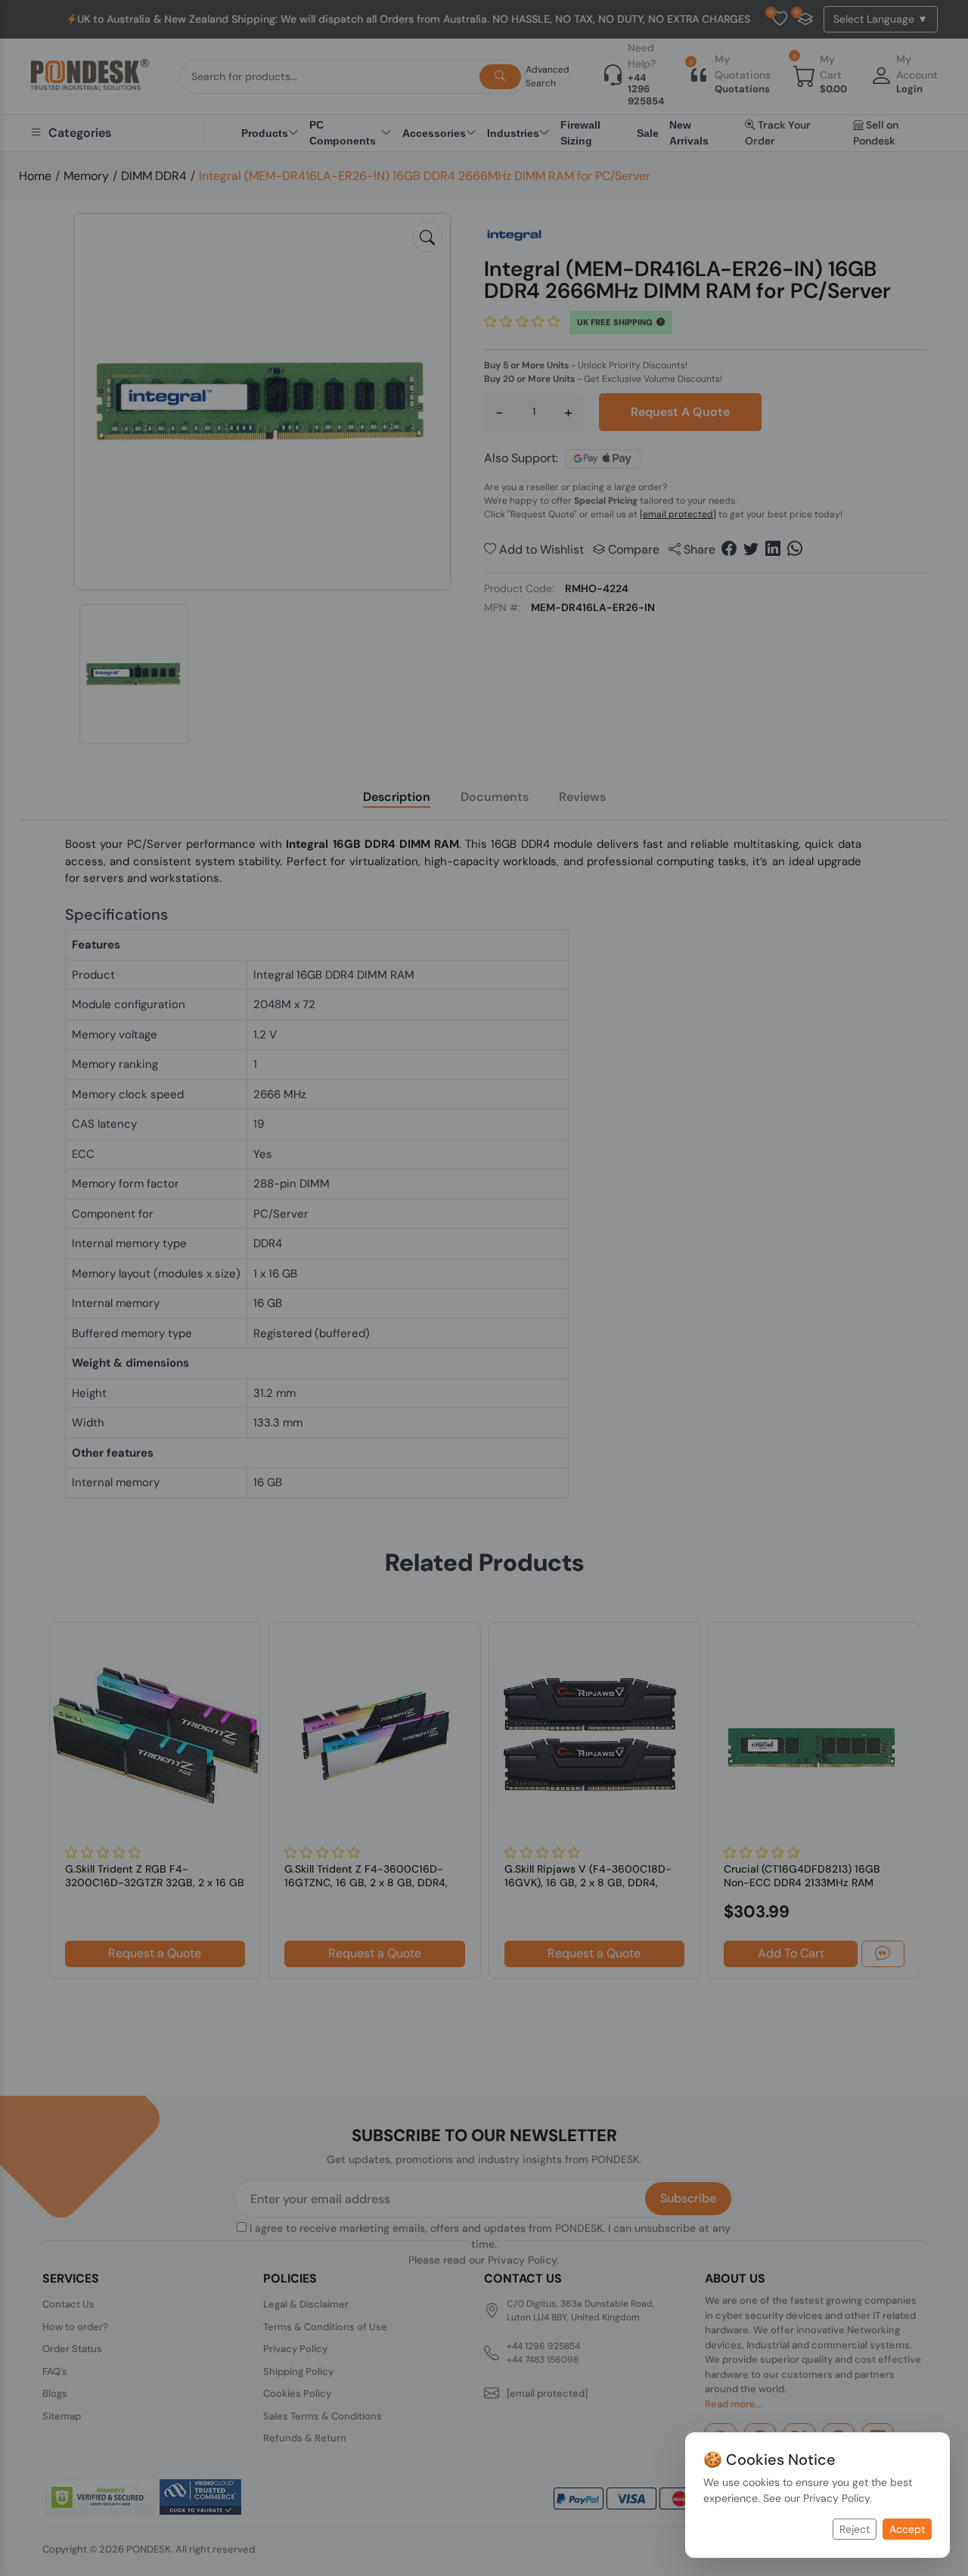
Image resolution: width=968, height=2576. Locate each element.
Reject (855, 2529)
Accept (907, 2529)
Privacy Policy (836, 2498)
